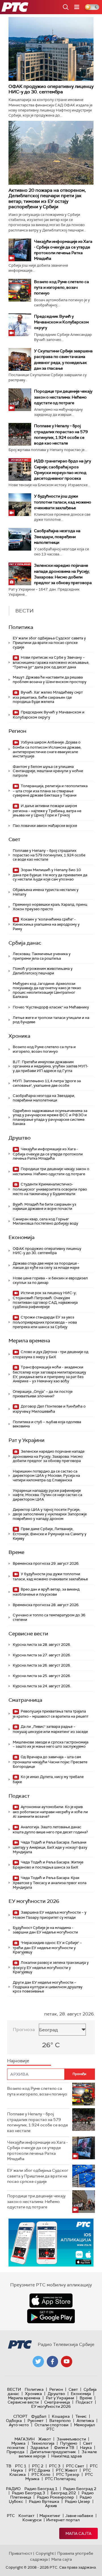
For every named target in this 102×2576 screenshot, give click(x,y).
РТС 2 (38, 2466)
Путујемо (69, 2443)
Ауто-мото (19, 2425)
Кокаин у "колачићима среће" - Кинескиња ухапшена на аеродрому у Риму (46, 924)
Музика (18, 2443)
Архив (51, 2506)
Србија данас (25, 943)
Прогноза (24, 2030)
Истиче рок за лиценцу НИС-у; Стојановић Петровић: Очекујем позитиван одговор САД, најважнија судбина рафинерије (45, 1300)
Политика (21, 627)
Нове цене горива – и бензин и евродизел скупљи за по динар (50, 1280)
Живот (45, 2439)
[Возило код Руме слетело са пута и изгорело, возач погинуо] (20, 290)
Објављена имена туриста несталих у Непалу (46, 892)
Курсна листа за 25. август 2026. (42, 1676)
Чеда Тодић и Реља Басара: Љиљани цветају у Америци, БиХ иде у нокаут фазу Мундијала (50, 1847)
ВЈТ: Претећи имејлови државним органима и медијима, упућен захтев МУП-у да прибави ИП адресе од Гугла (51, 1066)
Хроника (19, 1036)
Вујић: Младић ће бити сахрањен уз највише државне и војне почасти (44, 1207)
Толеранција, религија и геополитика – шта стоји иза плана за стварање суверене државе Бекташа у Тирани (50, 791)
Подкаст (19, 1796)
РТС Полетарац (60, 2479)
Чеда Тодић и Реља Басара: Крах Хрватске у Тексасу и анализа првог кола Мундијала (50, 1883)
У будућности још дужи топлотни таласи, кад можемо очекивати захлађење (63, 502)
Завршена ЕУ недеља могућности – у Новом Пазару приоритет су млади (50, 1915)
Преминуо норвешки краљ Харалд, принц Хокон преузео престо (50, 907)
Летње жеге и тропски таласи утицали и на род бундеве (51, 1020)
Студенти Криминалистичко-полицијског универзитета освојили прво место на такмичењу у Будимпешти (50, 1189)
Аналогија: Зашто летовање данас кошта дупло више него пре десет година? (50, 1830)
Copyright (45, 2553)
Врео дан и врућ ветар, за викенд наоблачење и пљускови (46, 1592)
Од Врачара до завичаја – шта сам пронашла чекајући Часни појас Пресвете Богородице (50, 1762)
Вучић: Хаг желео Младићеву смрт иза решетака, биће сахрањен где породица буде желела (48, 697)
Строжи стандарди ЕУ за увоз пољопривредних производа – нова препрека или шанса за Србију (45, 1322)
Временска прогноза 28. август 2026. (46, 1605)
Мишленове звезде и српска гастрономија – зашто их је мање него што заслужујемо (51, 1744)
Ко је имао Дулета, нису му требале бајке (48, 1779)
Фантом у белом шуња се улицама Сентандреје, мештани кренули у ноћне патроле (48, 771)
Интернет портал (63, 2520)
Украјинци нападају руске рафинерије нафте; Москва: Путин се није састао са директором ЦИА (47, 1495)
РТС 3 (55, 2466)
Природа (15, 2452)
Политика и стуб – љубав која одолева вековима (47, 1424)
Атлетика (85, 2421)
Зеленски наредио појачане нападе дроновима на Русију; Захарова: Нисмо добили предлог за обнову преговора (49, 1456)
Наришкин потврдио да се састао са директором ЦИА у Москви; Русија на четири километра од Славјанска (46, 1476)
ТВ (9, 2466)
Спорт (20, 2416)
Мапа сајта (78, 2533)
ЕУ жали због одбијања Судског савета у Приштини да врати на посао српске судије (49, 643)
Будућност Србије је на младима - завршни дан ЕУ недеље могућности (45, 1930)
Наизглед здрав (67, 2456)
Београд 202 (63, 2493)
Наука (86, 2447)
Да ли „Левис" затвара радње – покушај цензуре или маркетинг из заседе (50, 1729)
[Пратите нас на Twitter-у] (38, 2362)
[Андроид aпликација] (51, 2243)
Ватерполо (60, 2421)
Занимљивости (71, 2439)
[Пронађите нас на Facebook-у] (52, 2362)
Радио (13, 2489)
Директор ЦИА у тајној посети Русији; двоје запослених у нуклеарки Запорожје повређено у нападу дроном (50, 1514)
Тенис (81, 2416)
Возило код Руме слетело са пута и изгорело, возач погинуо (61, 287)
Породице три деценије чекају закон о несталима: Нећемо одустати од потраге (63, 397)
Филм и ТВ (64, 2447)
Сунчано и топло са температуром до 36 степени (49, 1617)
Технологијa (43, 2443)
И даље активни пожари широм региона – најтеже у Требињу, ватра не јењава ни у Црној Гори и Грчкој (47, 811)
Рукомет (36, 2421)
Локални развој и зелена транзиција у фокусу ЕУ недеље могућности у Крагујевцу (51, 1967)
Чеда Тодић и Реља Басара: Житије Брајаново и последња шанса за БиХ (48, 1865)
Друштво (20, 1138)
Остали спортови (51, 2425)
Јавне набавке (79, 2516)
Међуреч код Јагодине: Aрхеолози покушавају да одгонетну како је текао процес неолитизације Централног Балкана (47, 990)
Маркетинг (50, 2516)
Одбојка (14, 2421)
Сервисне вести (28, 1634)
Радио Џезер (77, 2501)
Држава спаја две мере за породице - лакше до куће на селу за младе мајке (46, 1266)
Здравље (39, 2447)
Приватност (21, 2553)
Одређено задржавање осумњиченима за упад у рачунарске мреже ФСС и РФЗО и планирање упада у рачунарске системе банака (50, 1117)
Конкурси (32, 2520)
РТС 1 (21, 2466)
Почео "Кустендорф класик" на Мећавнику (51, 1007)
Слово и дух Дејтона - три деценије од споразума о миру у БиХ (51, 1354)
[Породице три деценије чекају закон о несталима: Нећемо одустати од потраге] (20, 400)
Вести (14, 2389)
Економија (22, 1237)
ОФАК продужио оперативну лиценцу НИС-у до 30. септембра (51, 89)
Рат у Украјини (26, 1440)
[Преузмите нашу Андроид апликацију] (51, 2316)
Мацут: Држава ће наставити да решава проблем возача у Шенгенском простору (50, 680)
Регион (17, 731)
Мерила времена (29, 1341)
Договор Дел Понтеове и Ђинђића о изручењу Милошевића (49, 1409)
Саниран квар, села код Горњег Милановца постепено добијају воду (45, 1221)
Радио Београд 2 (80, 2489)
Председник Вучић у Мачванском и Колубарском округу (61, 322)
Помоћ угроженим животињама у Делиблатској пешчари (43, 971)
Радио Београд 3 (28, 2493)
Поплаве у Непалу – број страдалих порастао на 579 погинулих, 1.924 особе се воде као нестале (49, 855)
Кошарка (61, 2416)
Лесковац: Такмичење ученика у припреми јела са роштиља (42, 956)
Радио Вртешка (44, 2501)
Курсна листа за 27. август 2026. (42, 1655)
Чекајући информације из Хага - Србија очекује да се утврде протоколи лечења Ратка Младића (48, 1154)
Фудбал (39, 2416)
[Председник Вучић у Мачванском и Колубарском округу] (20, 325)
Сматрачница (25, 1700)
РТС (11, 2516)
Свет (14, 839)
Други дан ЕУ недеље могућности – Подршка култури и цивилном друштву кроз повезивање (48, 1987)
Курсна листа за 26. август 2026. (42, 1665)
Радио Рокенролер (55, 2497)
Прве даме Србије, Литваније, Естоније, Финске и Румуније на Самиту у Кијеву (50, 1534)
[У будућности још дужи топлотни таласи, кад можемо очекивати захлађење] (20, 505)
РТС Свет (75, 2466)
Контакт (26, 2516)
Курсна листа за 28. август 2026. (42, 1645)
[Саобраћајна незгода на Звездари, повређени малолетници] (20, 539)
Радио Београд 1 (41, 2489)
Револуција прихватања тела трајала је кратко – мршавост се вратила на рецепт (51, 1714)
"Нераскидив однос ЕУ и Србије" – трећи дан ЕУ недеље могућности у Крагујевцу (47, 1948)
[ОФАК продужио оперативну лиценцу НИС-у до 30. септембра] (51, 49)
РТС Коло (41, 2474)
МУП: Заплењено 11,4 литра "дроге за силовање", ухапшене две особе (47, 1083)
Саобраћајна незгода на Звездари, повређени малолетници (57, 536)
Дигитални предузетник (53, 2452)
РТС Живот (67, 2470)
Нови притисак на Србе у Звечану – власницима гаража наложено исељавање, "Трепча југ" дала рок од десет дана (51, 662)
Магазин (25, 2439)
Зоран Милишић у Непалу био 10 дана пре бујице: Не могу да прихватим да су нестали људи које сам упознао (50, 875)
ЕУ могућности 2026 (34, 1901)
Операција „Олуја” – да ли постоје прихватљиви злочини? (43, 1394)
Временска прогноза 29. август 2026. (46, 1563)
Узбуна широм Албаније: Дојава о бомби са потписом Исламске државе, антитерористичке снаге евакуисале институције (47, 749)
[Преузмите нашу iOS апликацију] (51, 2301)
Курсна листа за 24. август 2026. (42, 1686)
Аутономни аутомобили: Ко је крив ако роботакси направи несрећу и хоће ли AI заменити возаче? (50, 1812)
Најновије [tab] (18, 2061)
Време (16, 1552)
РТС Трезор (68, 2474)
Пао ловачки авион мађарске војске (45, 826)
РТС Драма (39, 2470)
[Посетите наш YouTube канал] (67, 2362)
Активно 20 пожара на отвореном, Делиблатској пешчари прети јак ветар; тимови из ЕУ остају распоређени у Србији (47, 198)
